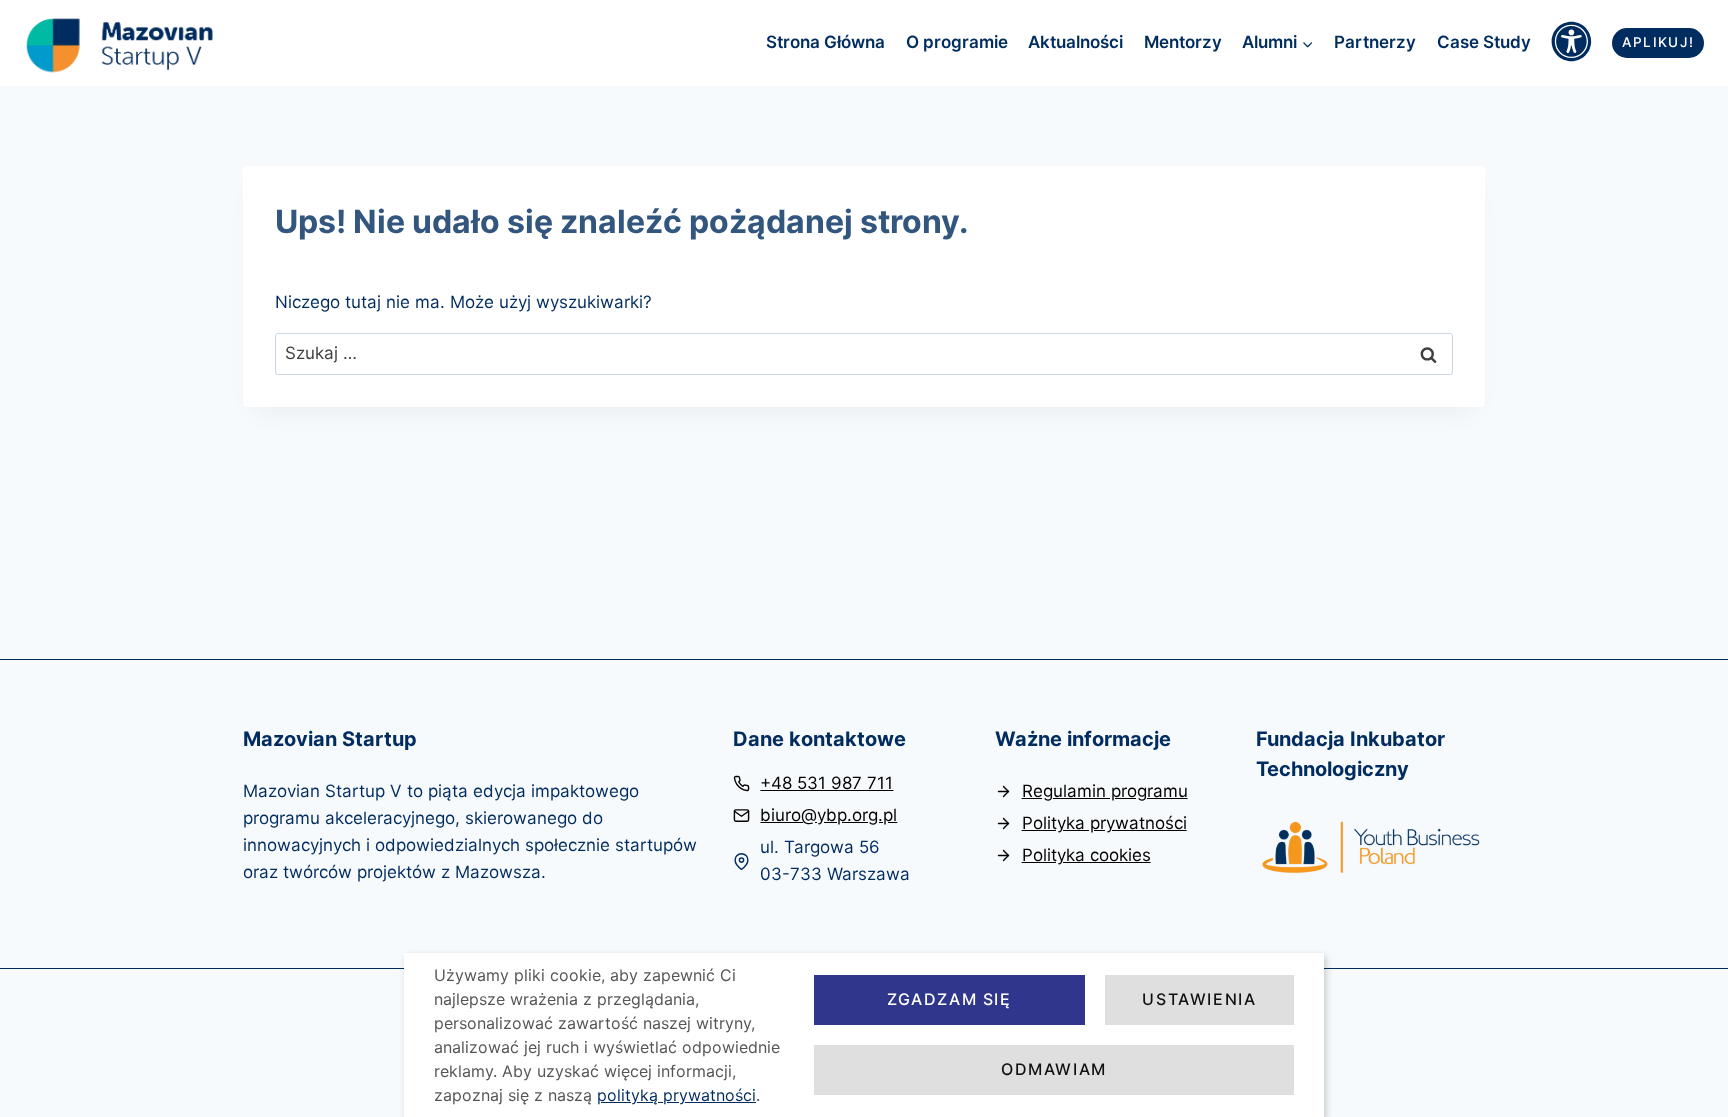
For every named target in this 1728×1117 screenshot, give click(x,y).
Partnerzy (1375, 42)
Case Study (1484, 42)
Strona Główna (825, 42)
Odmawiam (1054, 1069)
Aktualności (1075, 42)
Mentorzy (1183, 42)
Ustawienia (1199, 999)
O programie (957, 42)
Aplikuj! (1658, 42)
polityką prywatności (676, 1095)
